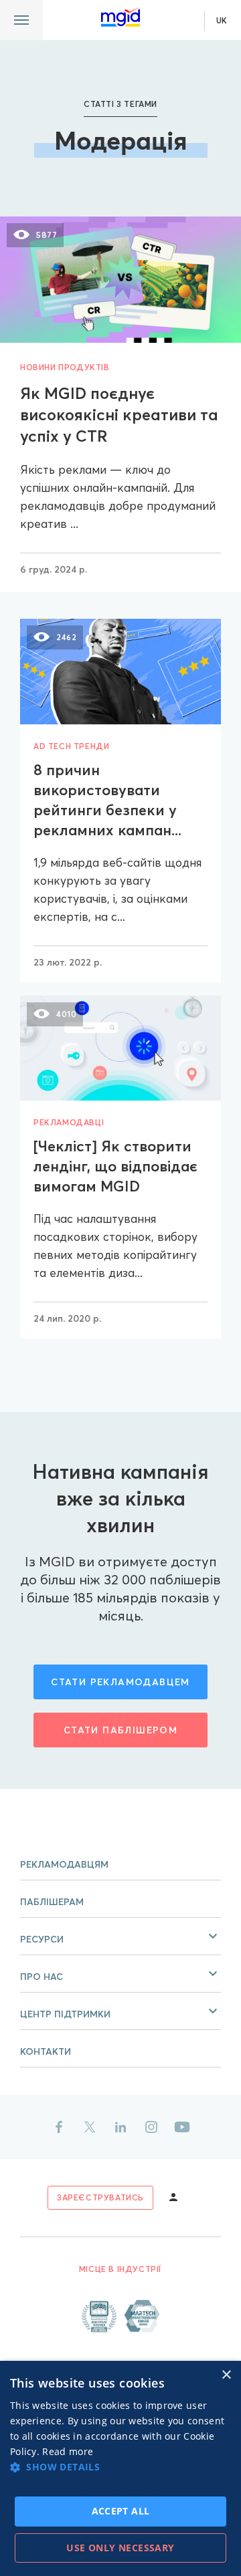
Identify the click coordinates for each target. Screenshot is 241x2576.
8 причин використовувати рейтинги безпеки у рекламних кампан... (107, 800)
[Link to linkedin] (120, 2127)
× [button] (226, 2375)
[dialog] (120, 2468)
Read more (68, 2451)
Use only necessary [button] (120, 2548)
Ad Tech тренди (71, 746)
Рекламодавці (69, 1122)
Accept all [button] (121, 2511)
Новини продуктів (65, 367)
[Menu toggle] (21, 20)
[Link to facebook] (59, 2127)
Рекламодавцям (64, 1864)
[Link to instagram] (151, 2127)
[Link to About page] (120, 2316)
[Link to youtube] (182, 2127)
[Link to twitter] (90, 2127)
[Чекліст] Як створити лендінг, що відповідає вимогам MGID (115, 1166)
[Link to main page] (120, 17)
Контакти (46, 2051)
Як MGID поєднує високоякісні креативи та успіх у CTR (119, 415)
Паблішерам (52, 1902)
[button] (120, 1937)
